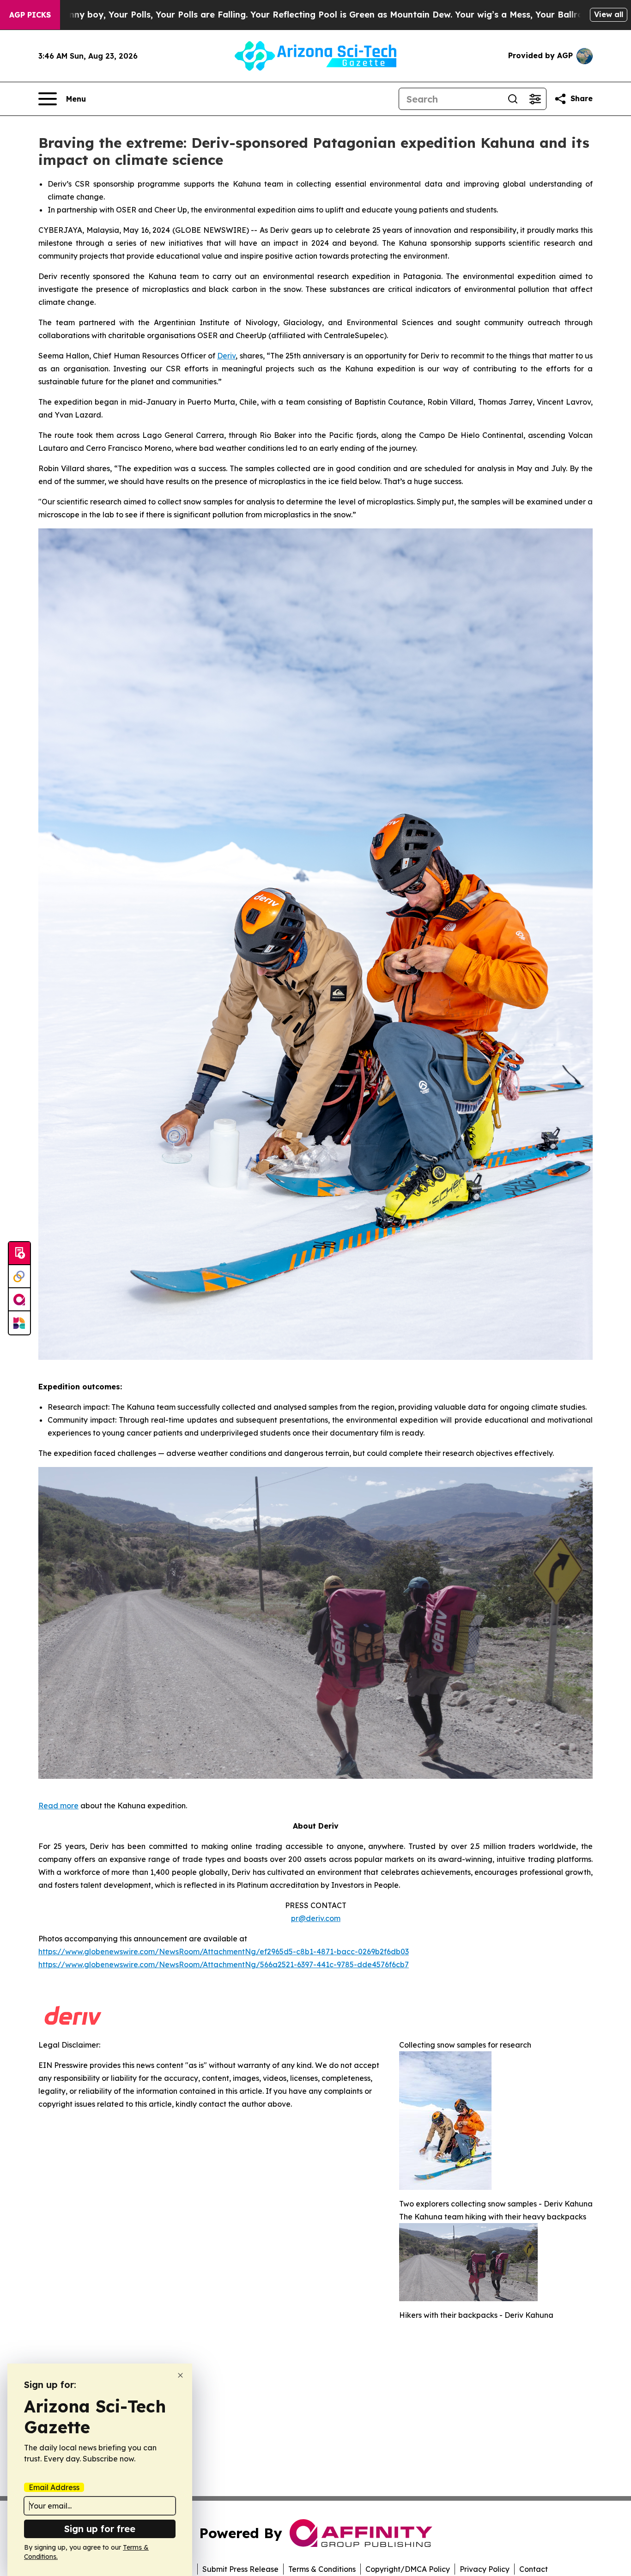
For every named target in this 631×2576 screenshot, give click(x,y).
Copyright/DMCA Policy (408, 2569)
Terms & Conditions (322, 2569)
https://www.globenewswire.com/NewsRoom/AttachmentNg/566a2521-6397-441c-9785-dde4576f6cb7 (224, 1964)
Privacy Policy (485, 2569)
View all (609, 14)
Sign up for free (100, 2529)
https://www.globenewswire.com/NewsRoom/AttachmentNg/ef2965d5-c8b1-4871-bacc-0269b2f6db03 (224, 1952)
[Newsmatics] (19, 1323)
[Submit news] (19, 1254)
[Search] (513, 99)
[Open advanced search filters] (535, 99)
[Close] (180, 2375)
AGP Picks (30, 15)
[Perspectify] (19, 1277)
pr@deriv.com (316, 1918)
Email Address (54, 2487)
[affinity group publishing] (19, 1300)
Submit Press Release (240, 2569)
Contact (534, 2569)
